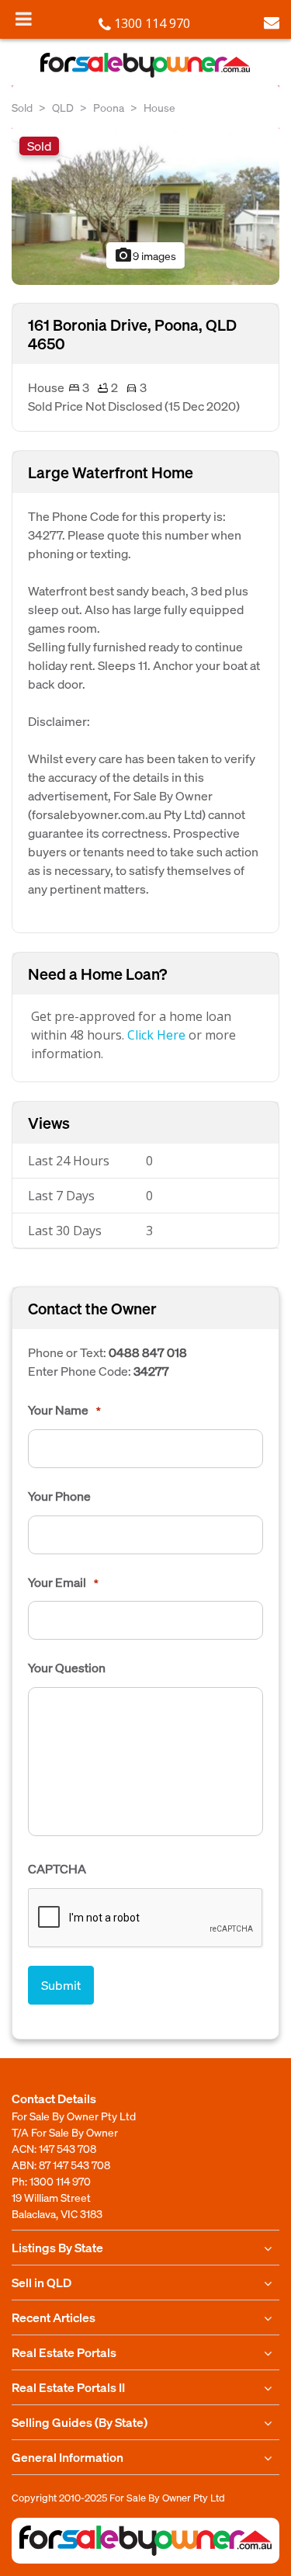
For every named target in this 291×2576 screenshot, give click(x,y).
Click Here (156, 1035)
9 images (145, 255)
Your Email (63, 1582)
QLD (63, 107)
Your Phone (59, 1496)
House (159, 107)
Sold (22, 107)
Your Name (64, 1410)
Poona (109, 107)
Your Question (67, 1668)
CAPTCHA (57, 1869)
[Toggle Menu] (24, 19)
